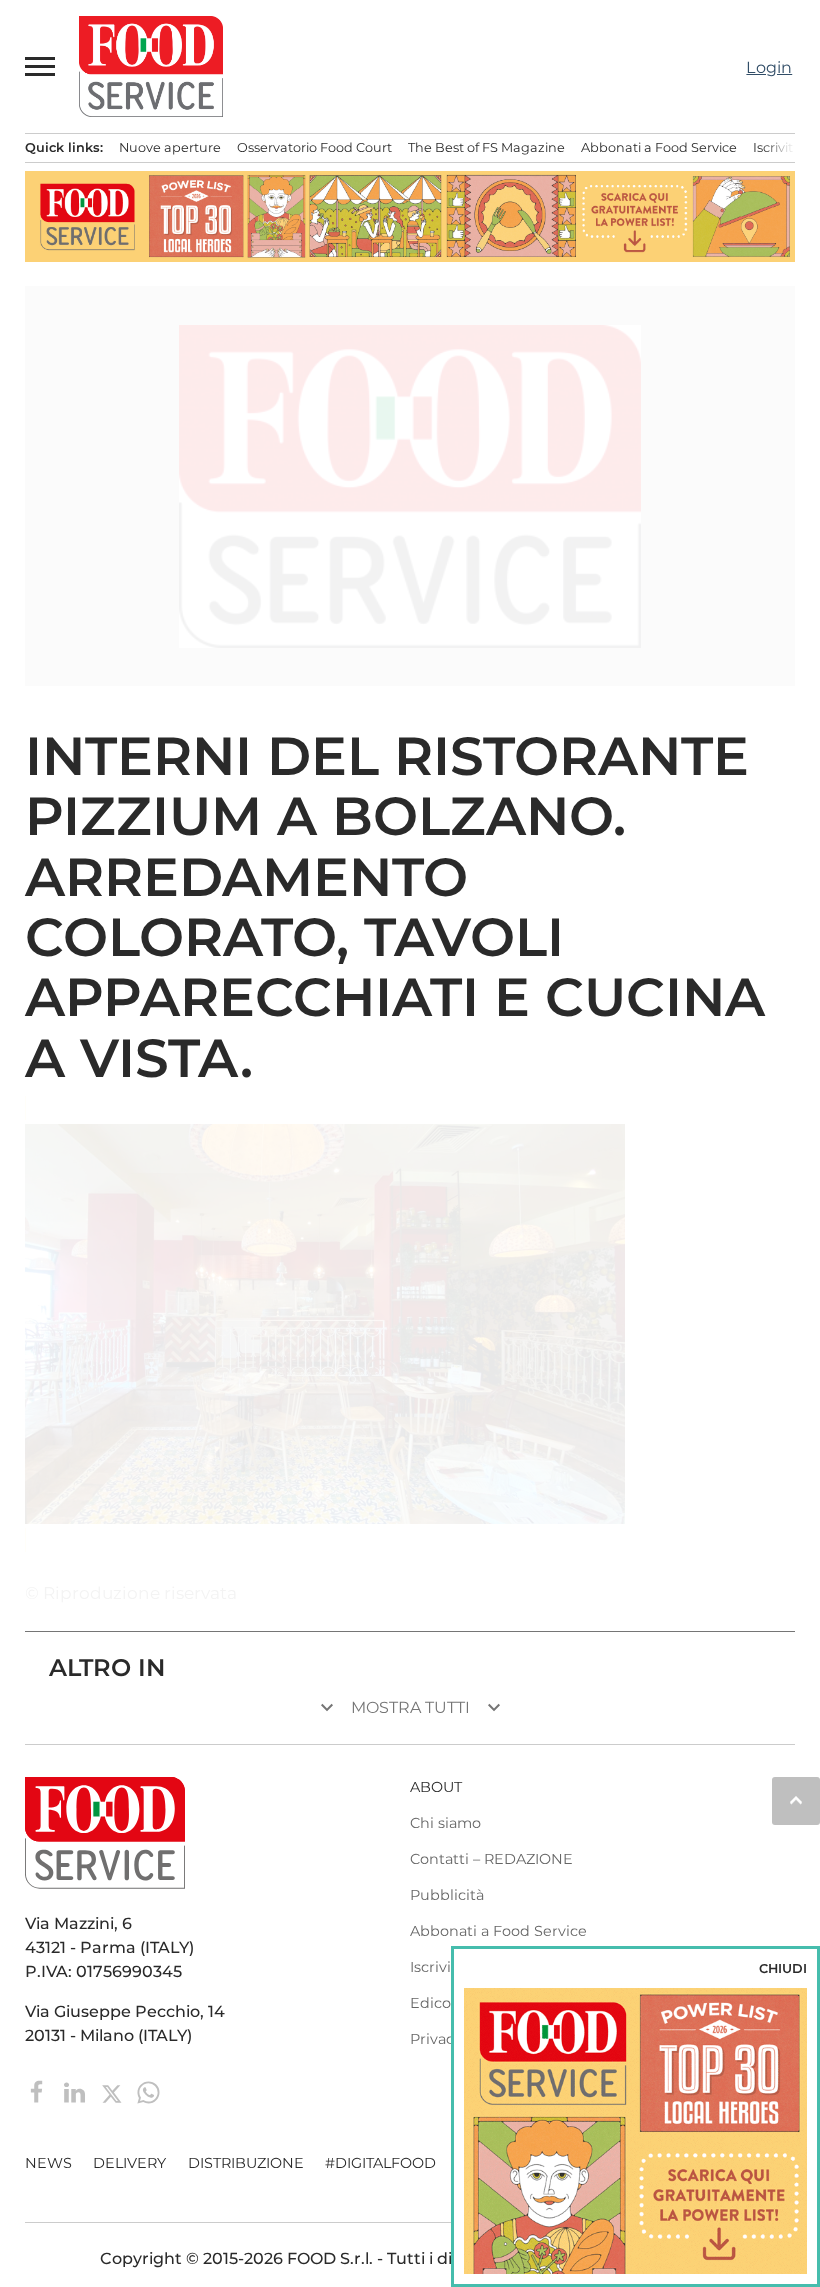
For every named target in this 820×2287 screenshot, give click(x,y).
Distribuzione (246, 2163)
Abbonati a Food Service (659, 147)
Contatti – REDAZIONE (491, 1859)
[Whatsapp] (148, 2091)
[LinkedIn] (76, 2091)
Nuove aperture (170, 147)
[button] (41, 66)
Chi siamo (445, 1823)
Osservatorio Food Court (314, 147)
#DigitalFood (380, 2163)
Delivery (129, 2163)
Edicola (436, 2003)
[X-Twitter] (113, 2091)
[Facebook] (39, 2091)
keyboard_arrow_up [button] (796, 1800)
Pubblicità (447, 1895)
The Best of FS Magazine (486, 147)
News (48, 2163)
